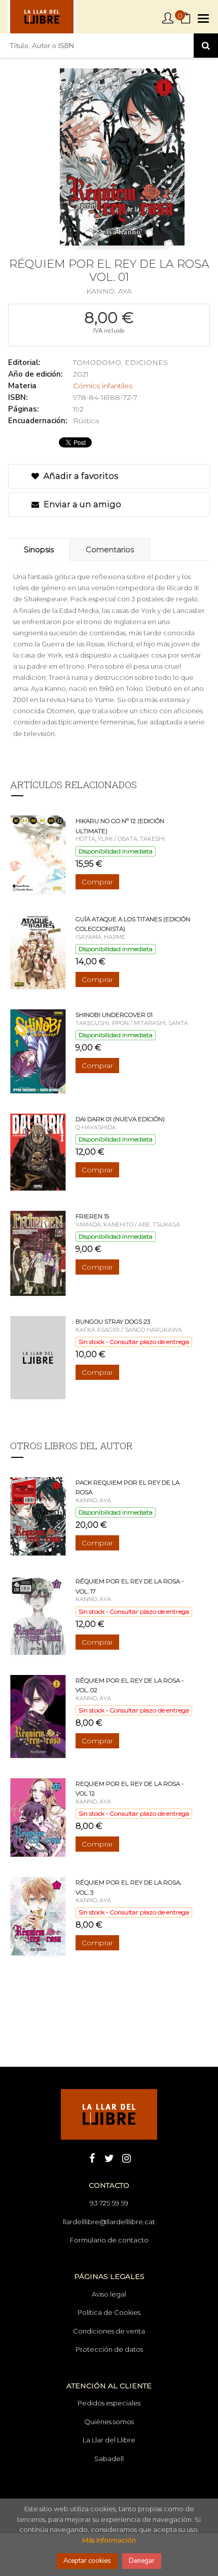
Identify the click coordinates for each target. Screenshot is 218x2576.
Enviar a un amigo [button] (81, 504)
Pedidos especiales (109, 2403)
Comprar (97, 882)
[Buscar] (206, 46)
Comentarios (110, 549)
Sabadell (109, 2459)
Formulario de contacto (109, 2240)
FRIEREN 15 (92, 1216)
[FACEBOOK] (92, 2157)
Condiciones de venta (109, 2331)
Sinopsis (39, 549)
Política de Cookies (109, 2312)
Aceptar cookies (87, 2561)
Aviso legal (109, 2294)
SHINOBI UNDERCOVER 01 (114, 1015)
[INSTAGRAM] (126, 2157)
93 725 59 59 (109, 2203)
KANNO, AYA (109, 291)
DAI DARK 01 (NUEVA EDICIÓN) (120, 1119)
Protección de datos (109, 2349)
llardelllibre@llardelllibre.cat (109, 2222)
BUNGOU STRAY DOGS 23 (113, 1321)
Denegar (142, 2561)
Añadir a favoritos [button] (80, 476)
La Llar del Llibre (109, 2440)
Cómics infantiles (103, 386)
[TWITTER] (109, 2157)
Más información (109, 2540)
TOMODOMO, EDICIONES (120, 362)
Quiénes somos (109, 2422)
